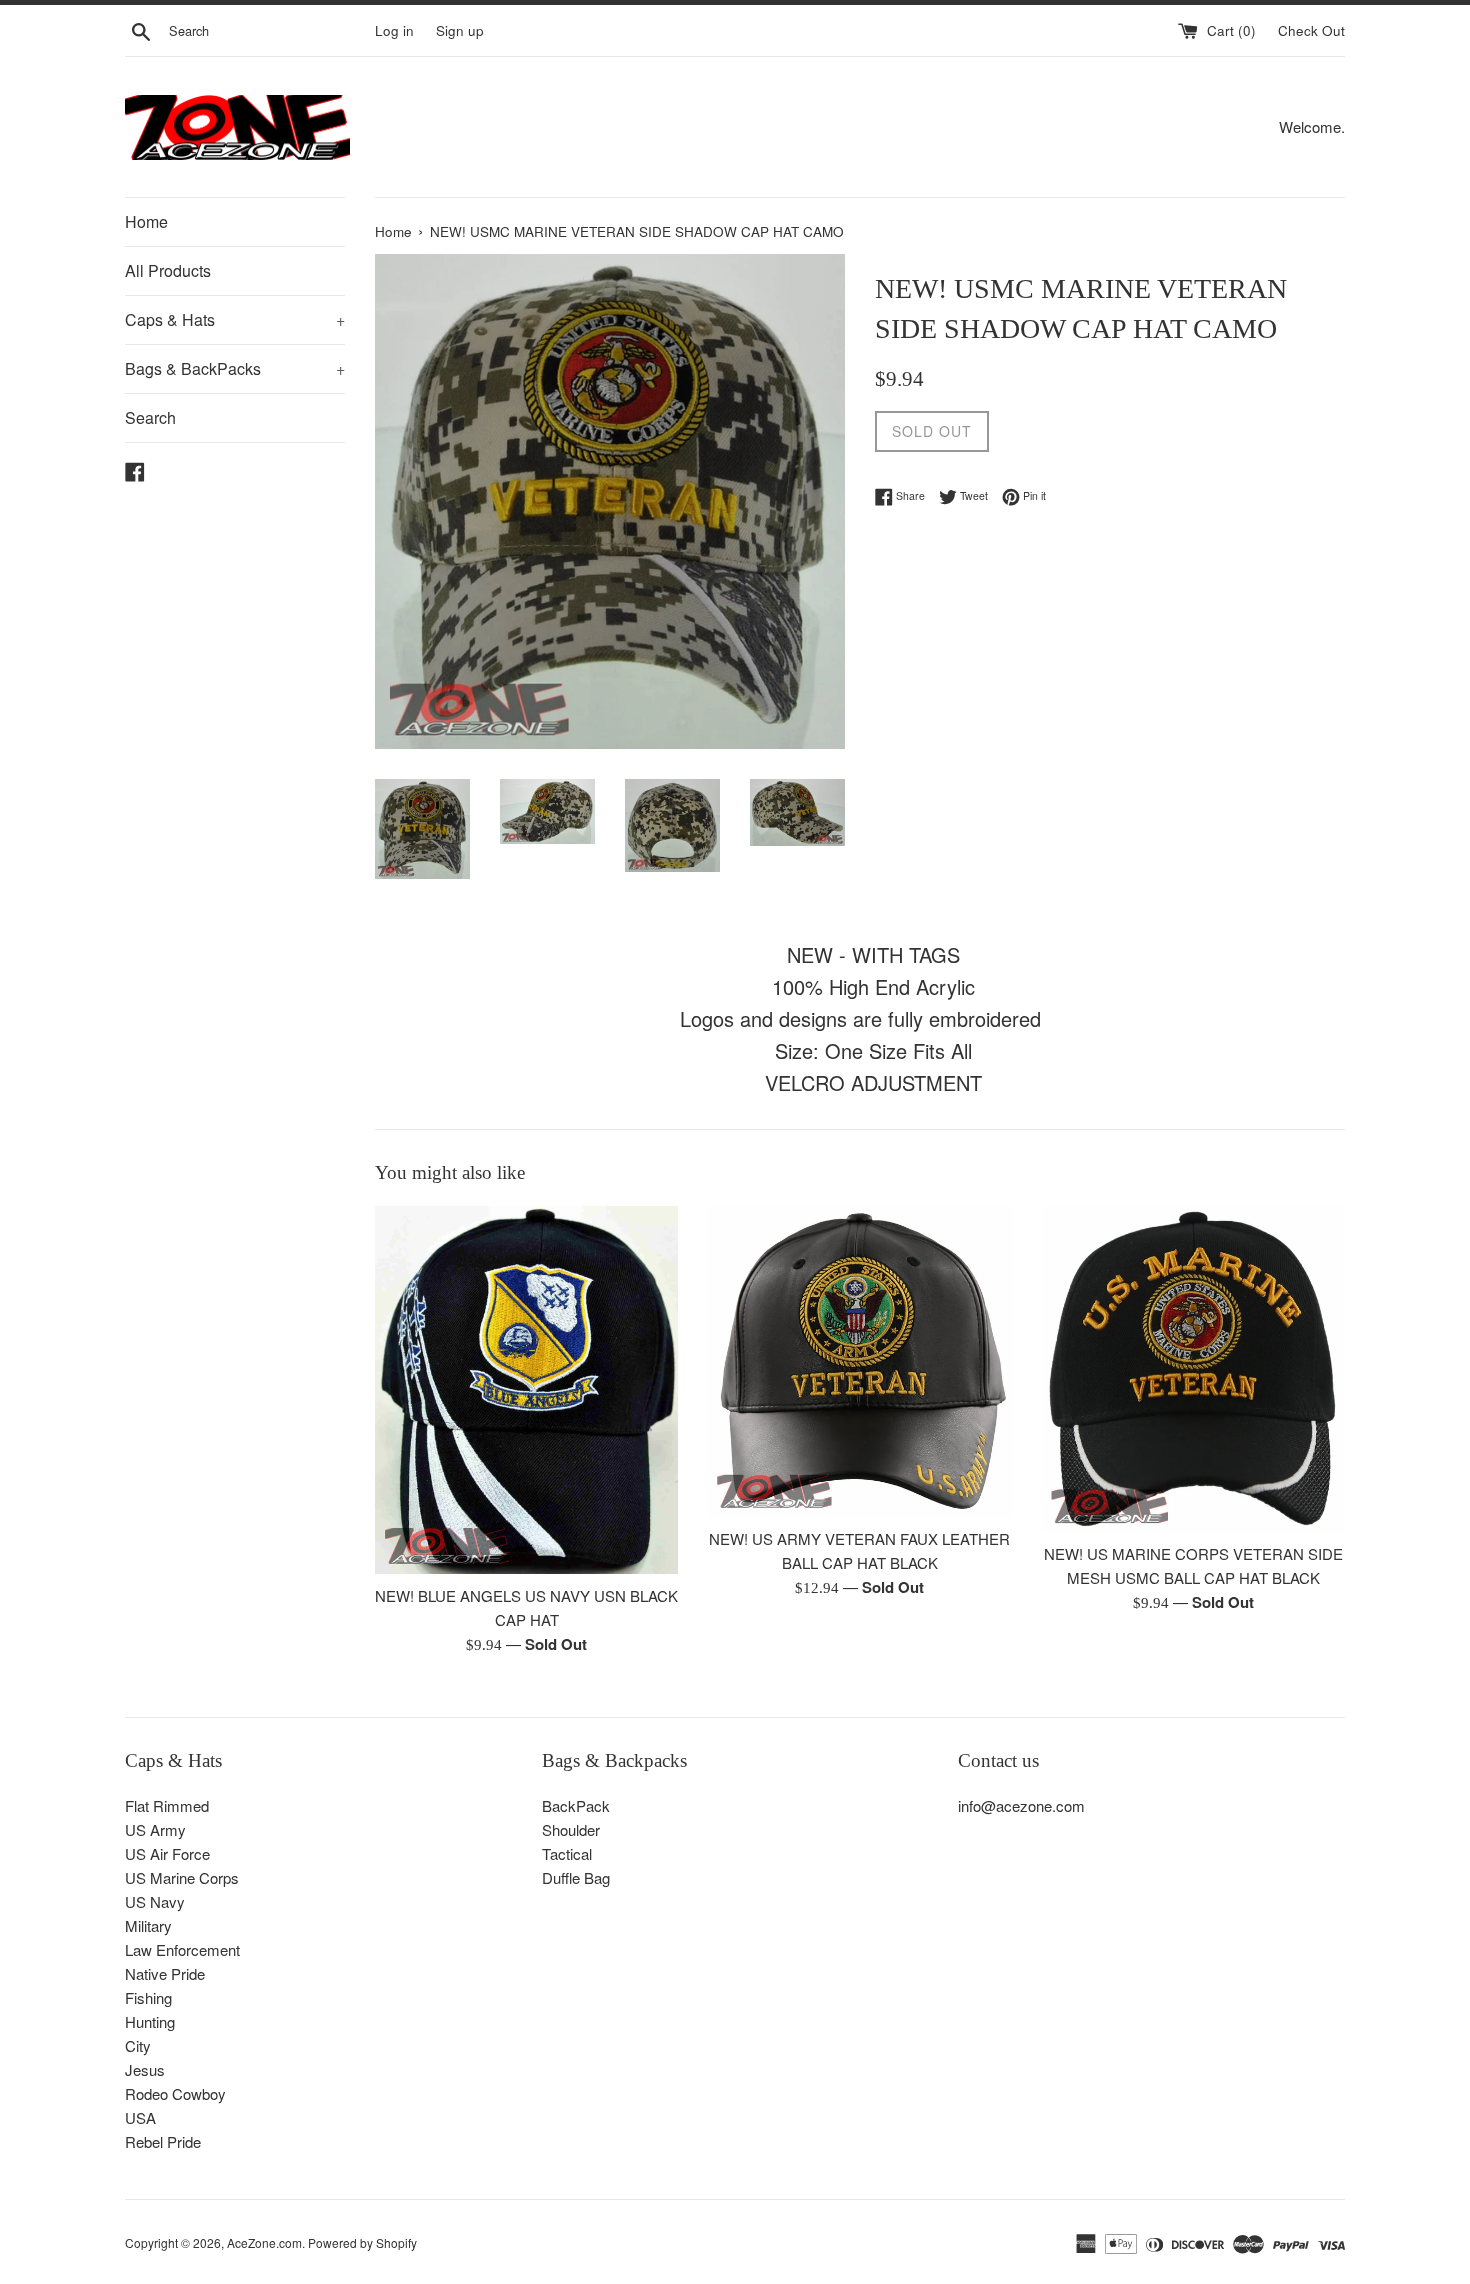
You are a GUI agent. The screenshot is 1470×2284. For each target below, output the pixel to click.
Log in (394, 30)
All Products (168, 270)
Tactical (567, 1853)
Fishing (148, 1997)
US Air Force (167, 1853)
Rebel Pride (163, 2141)
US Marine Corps (182, 1877)
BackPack (576, 1805)
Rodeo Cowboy (175, 2093)
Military (148, 1925)
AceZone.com (264, 2242)
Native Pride (165, 1973)
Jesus (145, 2069)
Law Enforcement (182, 1949)
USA (140, 2117)
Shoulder (571, 1829)
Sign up (460, 30)
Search (150, 417)
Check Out (1311, 30)
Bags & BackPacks (235, 368)
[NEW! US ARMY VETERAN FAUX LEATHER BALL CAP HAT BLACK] (859, 1362)
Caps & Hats (235, 319)
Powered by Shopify (362, 2242)
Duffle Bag (576, 1877)
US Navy (155, 1901)
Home (146, 221)
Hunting (150, 2021)
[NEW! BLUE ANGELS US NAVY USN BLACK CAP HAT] (526, 1390)
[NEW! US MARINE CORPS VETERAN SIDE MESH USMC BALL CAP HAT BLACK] (1193, 1369)
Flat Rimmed (167, 1805)
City (138, 2045)
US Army (155, 1829)
